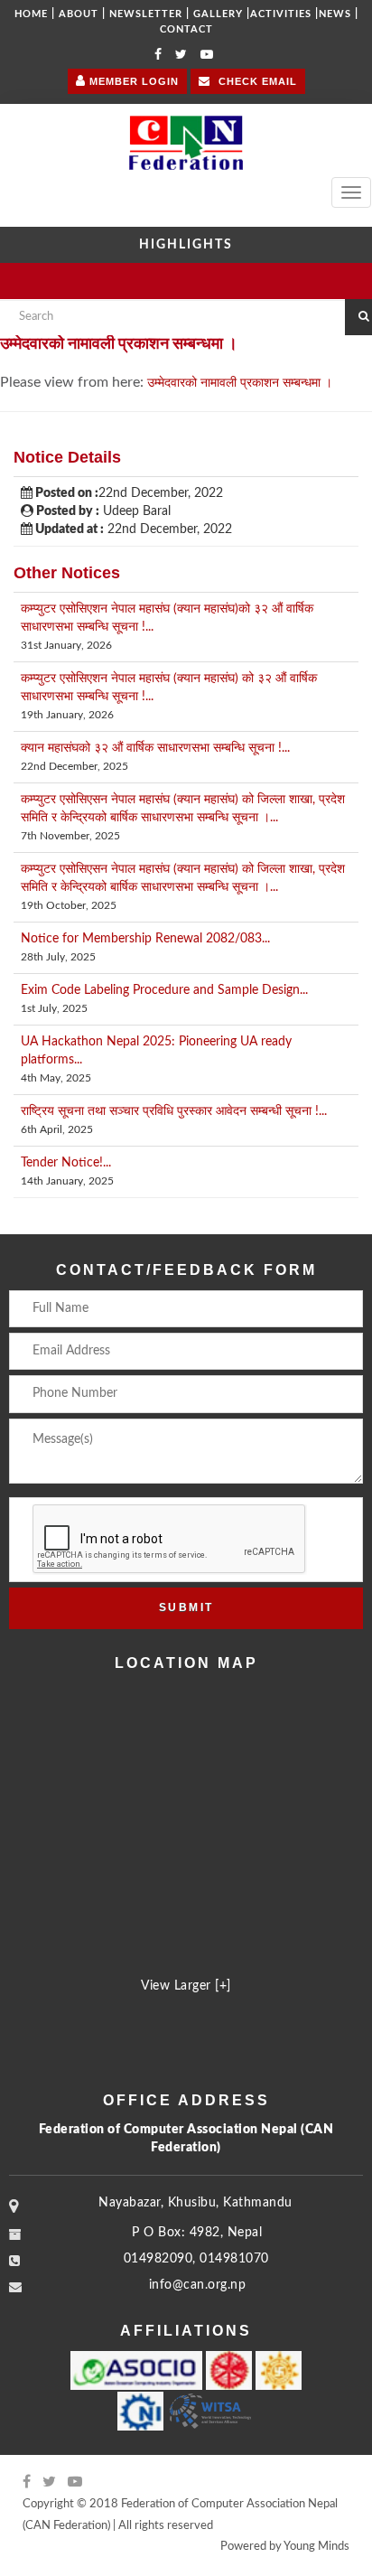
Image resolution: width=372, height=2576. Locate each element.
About (79, 14)
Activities (281, 14)
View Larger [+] (186, 1986)
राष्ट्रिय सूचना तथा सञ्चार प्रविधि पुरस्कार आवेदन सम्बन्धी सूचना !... (174, 1111)
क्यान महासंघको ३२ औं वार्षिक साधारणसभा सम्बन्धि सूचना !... (155, 748)
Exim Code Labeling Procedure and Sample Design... (164, 990)
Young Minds (316, 2547)
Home (31, 14)
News (335, 14)
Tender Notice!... (66, 1163)
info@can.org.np (198, 2285)
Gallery (218, 14)
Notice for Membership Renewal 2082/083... (145, 939)
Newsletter (146, 14)
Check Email (256, 81)
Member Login (132, 81)
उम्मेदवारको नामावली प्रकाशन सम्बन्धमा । (240, 383)
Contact (186, 29)
